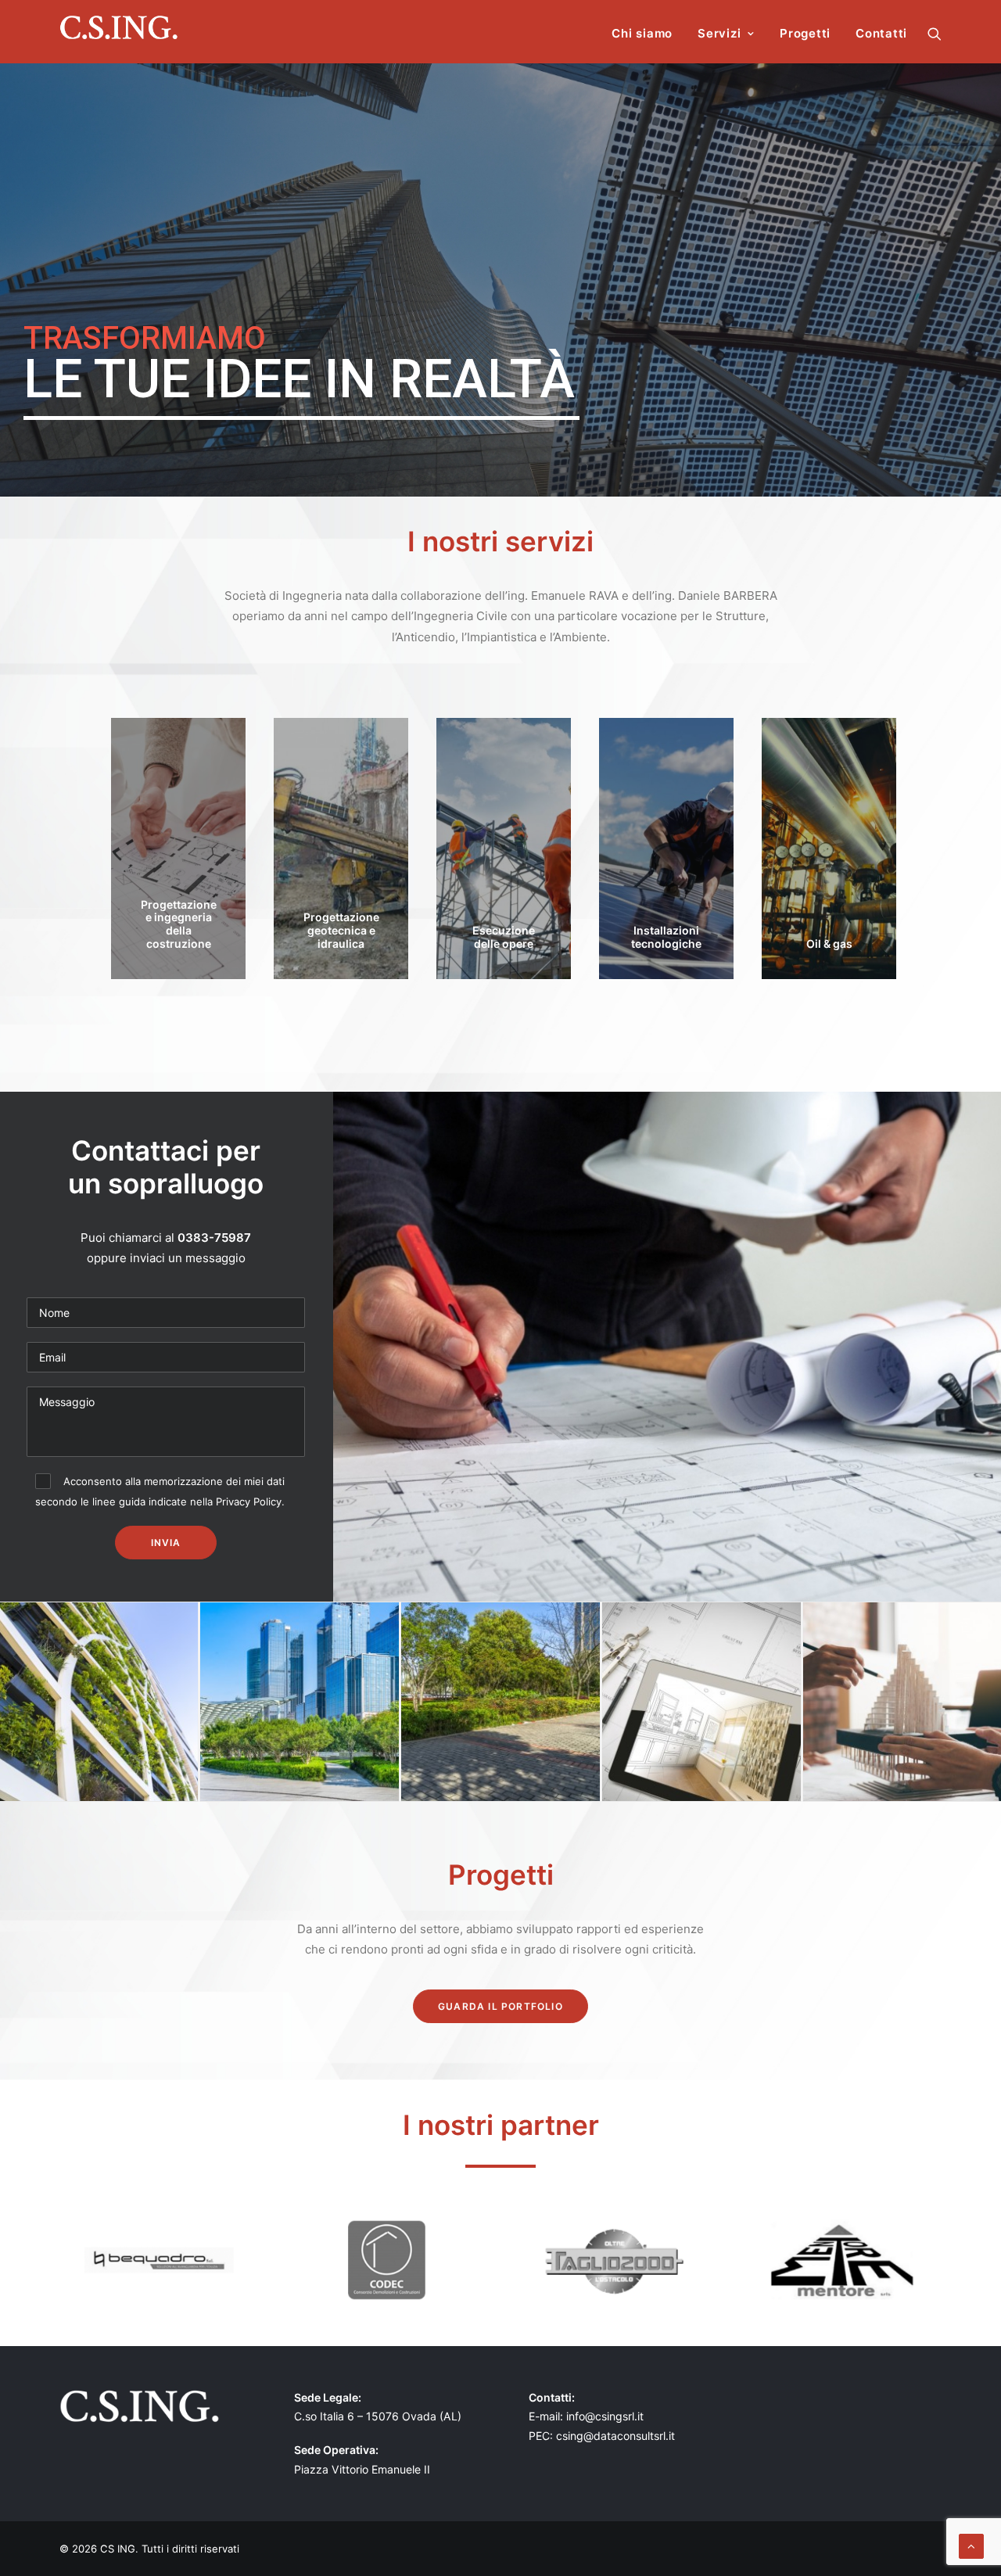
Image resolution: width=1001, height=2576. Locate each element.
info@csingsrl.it (605, 2416)
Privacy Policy (249, 1501)
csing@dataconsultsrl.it (615, 2436)
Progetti (805, 33)
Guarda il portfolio (500, 2006)
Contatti (881, 33)
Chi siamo (642, 33)
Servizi (719, 33)
